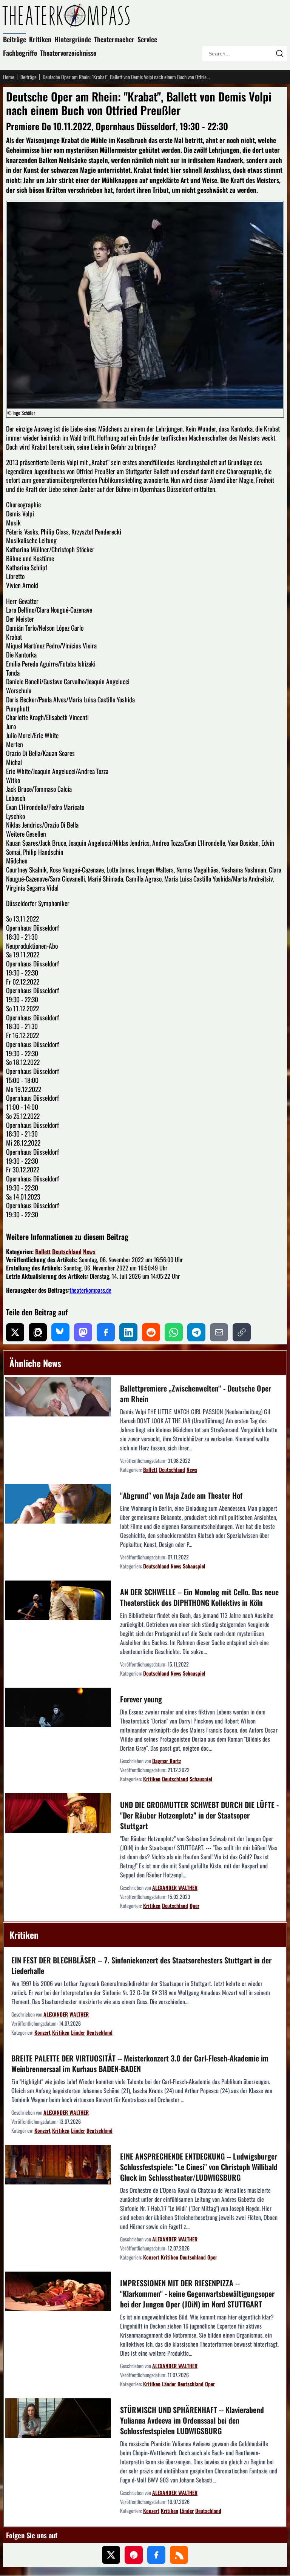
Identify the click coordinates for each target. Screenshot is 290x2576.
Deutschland (67, 1252)
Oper (194, 1906)
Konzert (42, 2032)
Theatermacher (114, 39)
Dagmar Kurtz (167, 1761)
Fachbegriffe (20, 53)
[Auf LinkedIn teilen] (128, 1332)
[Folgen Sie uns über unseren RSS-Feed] (179, 2555)
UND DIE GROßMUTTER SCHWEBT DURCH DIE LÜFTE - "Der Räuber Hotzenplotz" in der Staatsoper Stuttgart (199, 1815)
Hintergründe (73, 39)
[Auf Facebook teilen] (106, 1332)
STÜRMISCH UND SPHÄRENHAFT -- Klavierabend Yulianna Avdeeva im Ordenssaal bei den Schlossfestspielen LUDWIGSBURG (192, 2420)
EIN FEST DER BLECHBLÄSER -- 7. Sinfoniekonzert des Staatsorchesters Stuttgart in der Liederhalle (141, 1965)
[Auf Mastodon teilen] (83, 1332)
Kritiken (40, 39)
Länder (78, 2032)
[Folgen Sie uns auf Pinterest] (134, 2555)
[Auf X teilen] (15, 1332)
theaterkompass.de (90, 1290)
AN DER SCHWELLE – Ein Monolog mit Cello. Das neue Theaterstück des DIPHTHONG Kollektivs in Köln (199, 1597)
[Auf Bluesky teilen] (60, 1332)
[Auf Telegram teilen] (196, 1332)
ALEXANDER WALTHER (175, 1887)
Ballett (43, 1252)
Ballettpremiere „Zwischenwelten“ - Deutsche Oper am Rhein (196, 1393)
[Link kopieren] (242, 1332)
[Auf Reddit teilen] (151, 1332)
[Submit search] (279, 54)
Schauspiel (194, 1566)
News (89, 1252)
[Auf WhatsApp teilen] (174, 1332)
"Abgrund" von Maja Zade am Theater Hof (181, 1495)
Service (147, 39)
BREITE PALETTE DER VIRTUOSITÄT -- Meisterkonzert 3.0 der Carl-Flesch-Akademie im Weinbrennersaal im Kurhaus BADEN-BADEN (140, 2063)
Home (9, 77)
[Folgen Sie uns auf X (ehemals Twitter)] (111, 2555)
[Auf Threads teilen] (38, 1332)
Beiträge (15, 39)
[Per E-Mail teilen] (219, 1332)
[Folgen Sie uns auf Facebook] (156, 2555)
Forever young (141, 1699)
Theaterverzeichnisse (68, 53)
